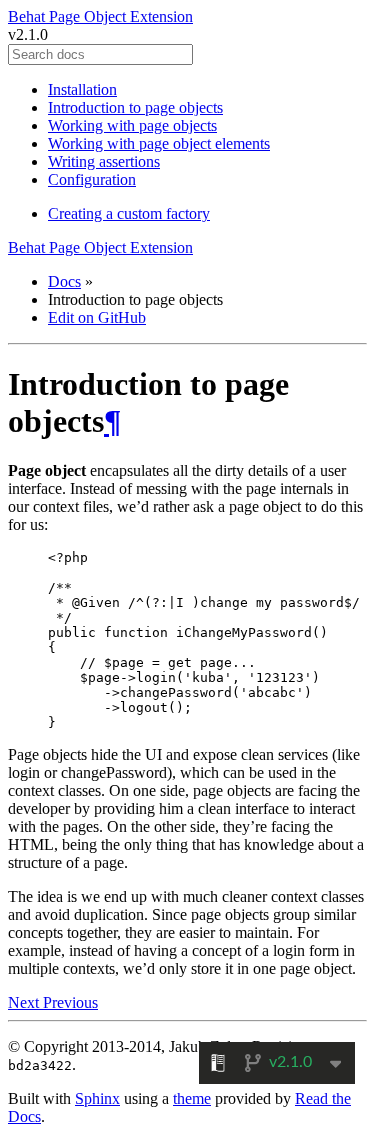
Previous (70, 1002)
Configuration (92, 179)
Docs (64, 281)
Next (25, 1002)
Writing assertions (104, 161)
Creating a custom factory (129, 213)
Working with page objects (132, 125)
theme (192, 1098)
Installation (82, 89)
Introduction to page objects (135, 107)
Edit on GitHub (97, 317)
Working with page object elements (159, 143)
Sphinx (97, 1098)
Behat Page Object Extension (100, 16)
